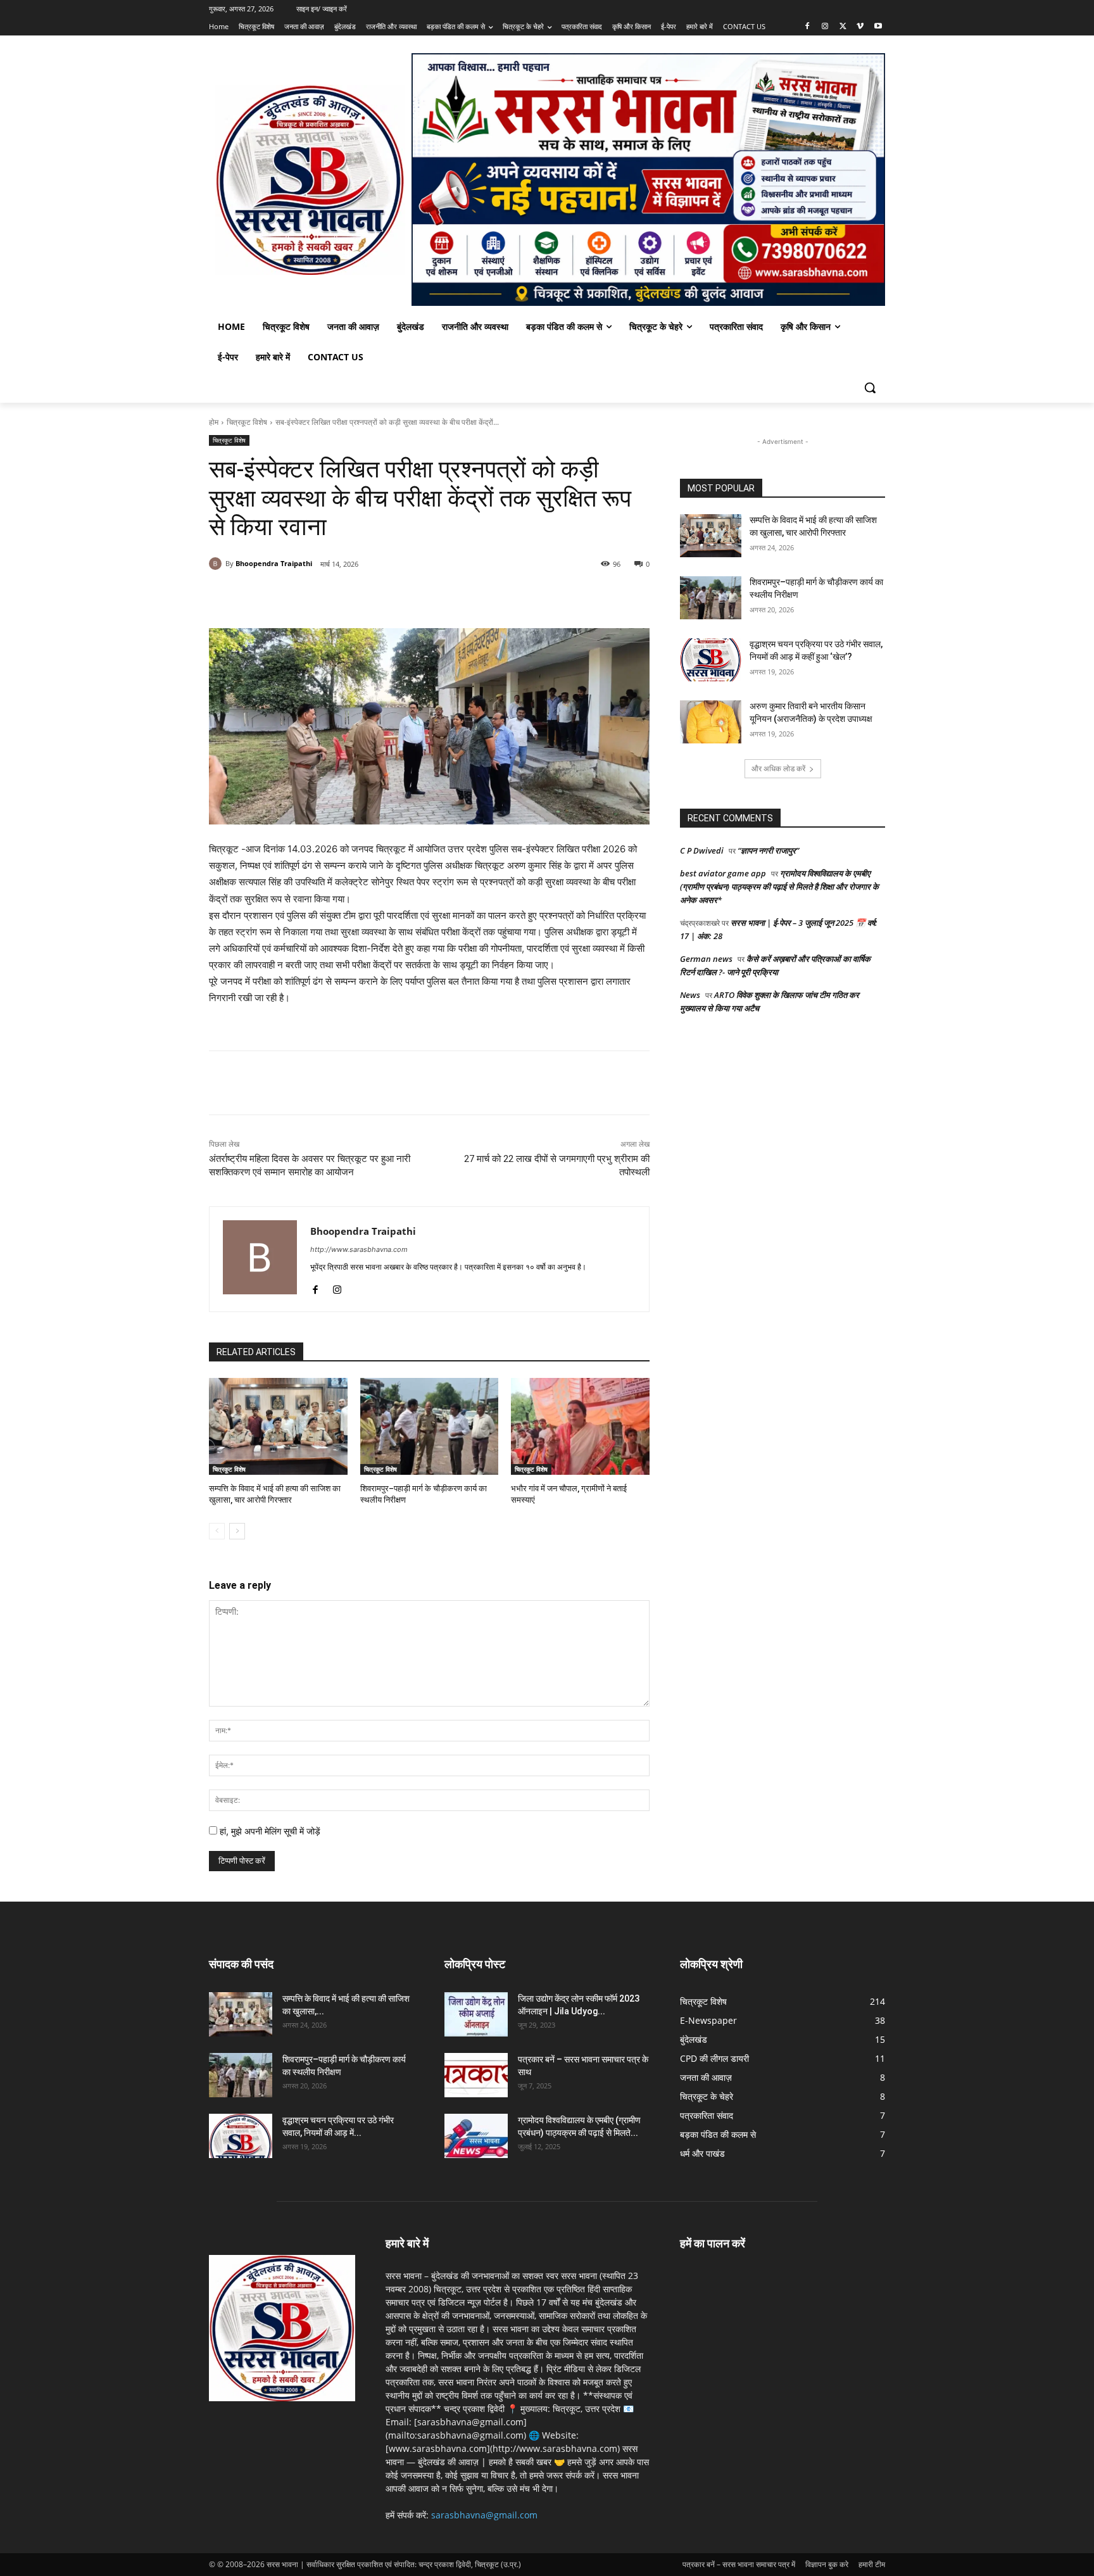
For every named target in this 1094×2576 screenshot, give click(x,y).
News (690, 995)
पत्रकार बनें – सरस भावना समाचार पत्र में (739, 2564)
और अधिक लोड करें (778, 768)
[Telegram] (420, 597)
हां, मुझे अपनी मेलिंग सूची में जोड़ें (269, 1831)
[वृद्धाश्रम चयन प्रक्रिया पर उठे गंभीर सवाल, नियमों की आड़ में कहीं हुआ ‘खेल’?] (711, 660)
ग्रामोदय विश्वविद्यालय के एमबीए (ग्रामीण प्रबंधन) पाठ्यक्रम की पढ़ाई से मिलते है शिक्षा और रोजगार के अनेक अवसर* (779, 887)
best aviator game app (723, 873)
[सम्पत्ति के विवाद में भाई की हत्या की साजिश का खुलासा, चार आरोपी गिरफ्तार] (278, 1426)
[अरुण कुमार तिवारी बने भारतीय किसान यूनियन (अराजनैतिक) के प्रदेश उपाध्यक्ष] (711, 722)
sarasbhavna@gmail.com (484, 2515)
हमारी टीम (872, 2564)
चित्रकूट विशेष (247, 422)
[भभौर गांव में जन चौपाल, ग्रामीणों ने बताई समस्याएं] (580, 1426)
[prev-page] (217, 1531)
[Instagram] (825, 27)
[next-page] (237, 1531)
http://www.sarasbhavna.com (359, 1249)
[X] (843, 27)
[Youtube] (878, 27)
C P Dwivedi (702, 850)
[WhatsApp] (362, 597)
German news (706, 959)
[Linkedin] (391, 597)
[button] (870, 388)
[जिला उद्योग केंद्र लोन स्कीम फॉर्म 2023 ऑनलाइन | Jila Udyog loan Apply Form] (476, 2014)
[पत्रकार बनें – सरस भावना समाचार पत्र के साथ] (476, 2075)
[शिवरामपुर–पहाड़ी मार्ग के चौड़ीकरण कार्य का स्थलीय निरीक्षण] (430, 1426)
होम (214, 422)
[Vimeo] (860, 27)
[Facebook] (808, 27)
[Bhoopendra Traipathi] (217, 564)
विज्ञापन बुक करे (827, 2564)
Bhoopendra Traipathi (274, 563)
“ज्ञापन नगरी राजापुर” (768, 850)
